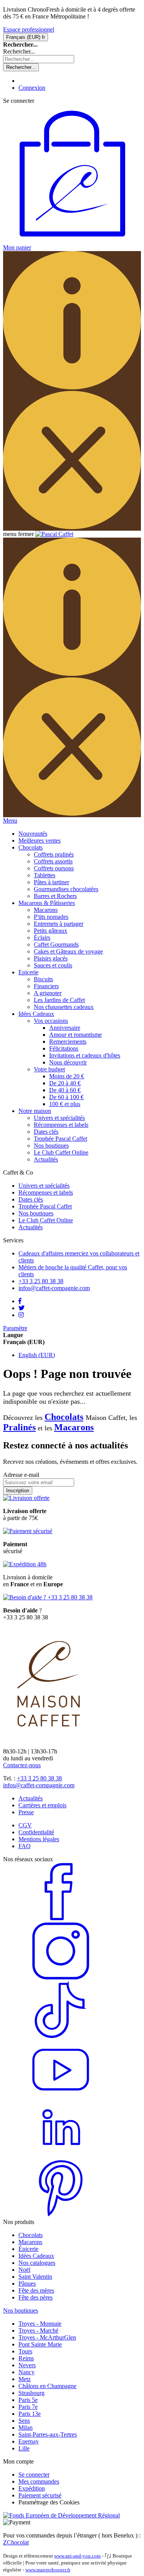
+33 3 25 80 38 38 (39, 1778)
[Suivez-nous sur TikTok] (61, 2037)
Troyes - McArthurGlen (47, 2337)
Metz (25, 2379)
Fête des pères (36, 2297)
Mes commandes (39, 2481)
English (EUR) (37, 1355)
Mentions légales (39, 1839)
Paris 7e (28, 2407)
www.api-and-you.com (77, 2556)
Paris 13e (30, 2414)
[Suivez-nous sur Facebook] (61, 1918)
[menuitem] (33, 834)
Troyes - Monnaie (40, 2324)
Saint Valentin (35, 2277)
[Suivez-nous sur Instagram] (61, 1978)
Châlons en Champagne (47, 2386)
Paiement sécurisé (40, 2495)
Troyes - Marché (38, 2330)
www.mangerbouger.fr (48, 2570)
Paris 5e (28, 2400)
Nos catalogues (37, 2263)
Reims (26, 2358)
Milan (26, 2428)
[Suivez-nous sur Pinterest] (61, 2215)
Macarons (74, 1427)
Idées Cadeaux (36, 2256)
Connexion (32, 88)
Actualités (46, 1159)
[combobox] (39, 59)
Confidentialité (36, 1832)
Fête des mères (36, 2290)
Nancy (26, 2372)
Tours (25, 2351)
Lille (24, 2448)
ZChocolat (16, 2542)
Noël (24, 2270)
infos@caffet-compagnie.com (39, 1785)
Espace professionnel (29, 29)
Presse (26, 1812)
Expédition (32, 2488)
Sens (24, 2421)
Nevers (27, 2365)
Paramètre (15, 1328)
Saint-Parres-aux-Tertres (48, 2434)
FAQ (25, 1846)
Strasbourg (31, 2393)
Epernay (29, 2441)
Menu (10, 820)
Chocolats (64, 1417)
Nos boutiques (51, 1146)
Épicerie (28, 2249)
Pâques (27, 2284)
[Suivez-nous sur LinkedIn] (61, 2156)
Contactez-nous (22, 1765)
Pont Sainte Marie (40, 2344)
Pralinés (19, 1427)
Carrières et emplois (42, 1805)
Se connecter (34, 2475)
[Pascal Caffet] (54, 534)
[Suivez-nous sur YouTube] (61, 2096)
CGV (25, 1825)
